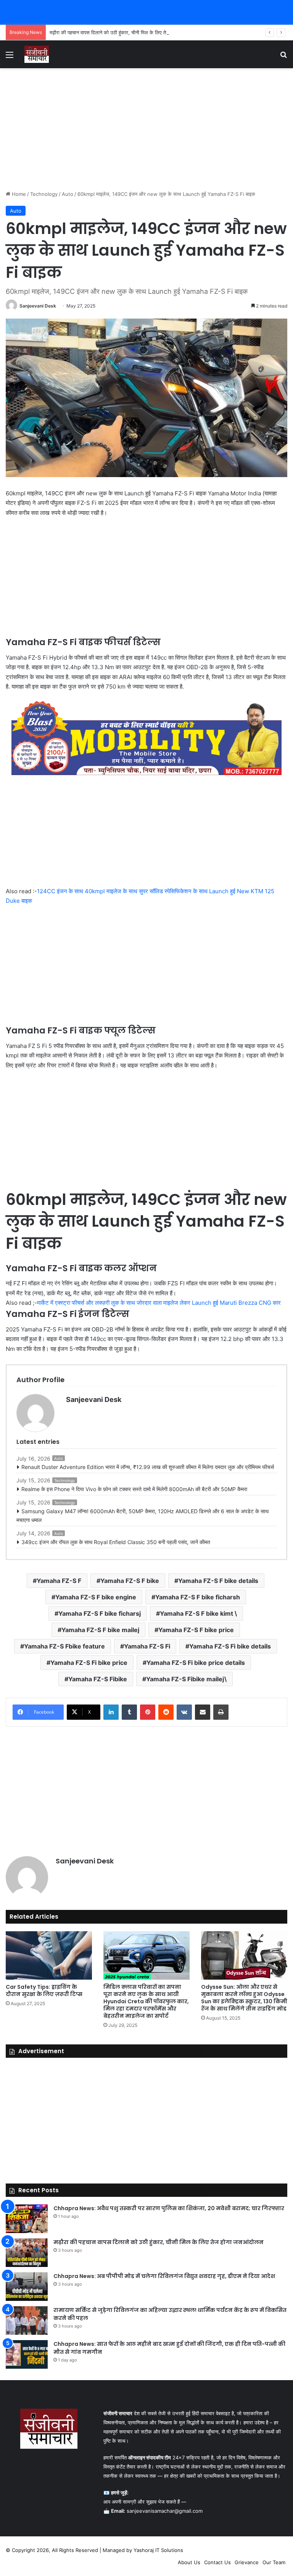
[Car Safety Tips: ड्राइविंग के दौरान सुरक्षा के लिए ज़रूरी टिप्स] (49, 1955)
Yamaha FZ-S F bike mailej (100, 1630)
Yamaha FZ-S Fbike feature (64, 1646)
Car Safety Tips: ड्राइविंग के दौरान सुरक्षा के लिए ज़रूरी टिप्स (44, 1990)
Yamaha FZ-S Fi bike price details (196, 1663)
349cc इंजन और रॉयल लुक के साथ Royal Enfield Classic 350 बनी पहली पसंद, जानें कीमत (116, 1542)
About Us (189, 2562)
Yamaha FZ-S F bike (130, 1581)
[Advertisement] (146, 129)
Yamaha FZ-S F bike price (196, 1630)
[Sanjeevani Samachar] (37, 54)
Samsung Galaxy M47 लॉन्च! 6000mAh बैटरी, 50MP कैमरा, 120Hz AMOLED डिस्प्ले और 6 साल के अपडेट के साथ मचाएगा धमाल (142, 1516)
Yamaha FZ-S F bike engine (96, 1597)
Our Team (274, 2562)
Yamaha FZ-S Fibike (98, 1679)
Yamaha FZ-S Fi (147, 1646)
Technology (44, 194)
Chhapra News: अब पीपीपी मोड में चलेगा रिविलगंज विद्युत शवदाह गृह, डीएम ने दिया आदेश (164, 2276)
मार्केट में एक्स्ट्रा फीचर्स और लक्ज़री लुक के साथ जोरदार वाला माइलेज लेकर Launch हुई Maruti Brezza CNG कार (159, 1303)
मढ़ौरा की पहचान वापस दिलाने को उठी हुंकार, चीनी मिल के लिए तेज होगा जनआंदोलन (125, 32)
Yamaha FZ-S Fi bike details (230, 1646)
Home (18, 194)
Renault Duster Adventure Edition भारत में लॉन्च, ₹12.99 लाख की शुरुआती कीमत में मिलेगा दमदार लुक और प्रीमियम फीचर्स (148, 1467)
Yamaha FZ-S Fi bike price (89, 1663)
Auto (68, 194)
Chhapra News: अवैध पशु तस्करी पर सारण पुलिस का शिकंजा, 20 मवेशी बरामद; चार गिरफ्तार (169, 2208)
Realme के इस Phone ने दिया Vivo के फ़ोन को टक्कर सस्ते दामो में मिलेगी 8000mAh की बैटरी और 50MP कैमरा (135, 1489)
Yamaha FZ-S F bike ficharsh (198, 1597)
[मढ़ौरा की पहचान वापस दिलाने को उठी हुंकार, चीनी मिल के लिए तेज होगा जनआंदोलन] (27, 2253)
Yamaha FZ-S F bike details (218, 1581)
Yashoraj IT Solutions (158, 2550)
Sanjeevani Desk (38, 306)
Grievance (247, 2562)
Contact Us (217, 2562)
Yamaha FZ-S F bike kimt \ (198, 1613)
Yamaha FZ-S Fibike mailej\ (186, 1679)
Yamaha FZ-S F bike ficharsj (100, 1613)
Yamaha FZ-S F (59, 1581)
